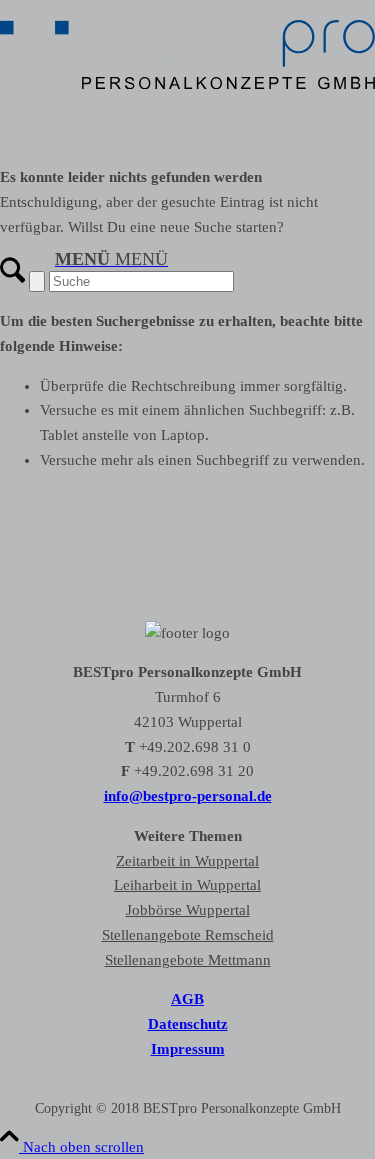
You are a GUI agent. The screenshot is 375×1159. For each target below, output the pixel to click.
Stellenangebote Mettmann (188, 960)
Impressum (188, 1049)
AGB (187, 999)
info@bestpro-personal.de (188, 796)
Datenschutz (188, 1024)
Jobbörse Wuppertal (188, 910)
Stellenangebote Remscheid (188, 935)
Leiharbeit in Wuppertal (187, 885)
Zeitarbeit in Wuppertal (187, 861)
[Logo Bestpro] (187, 94)
